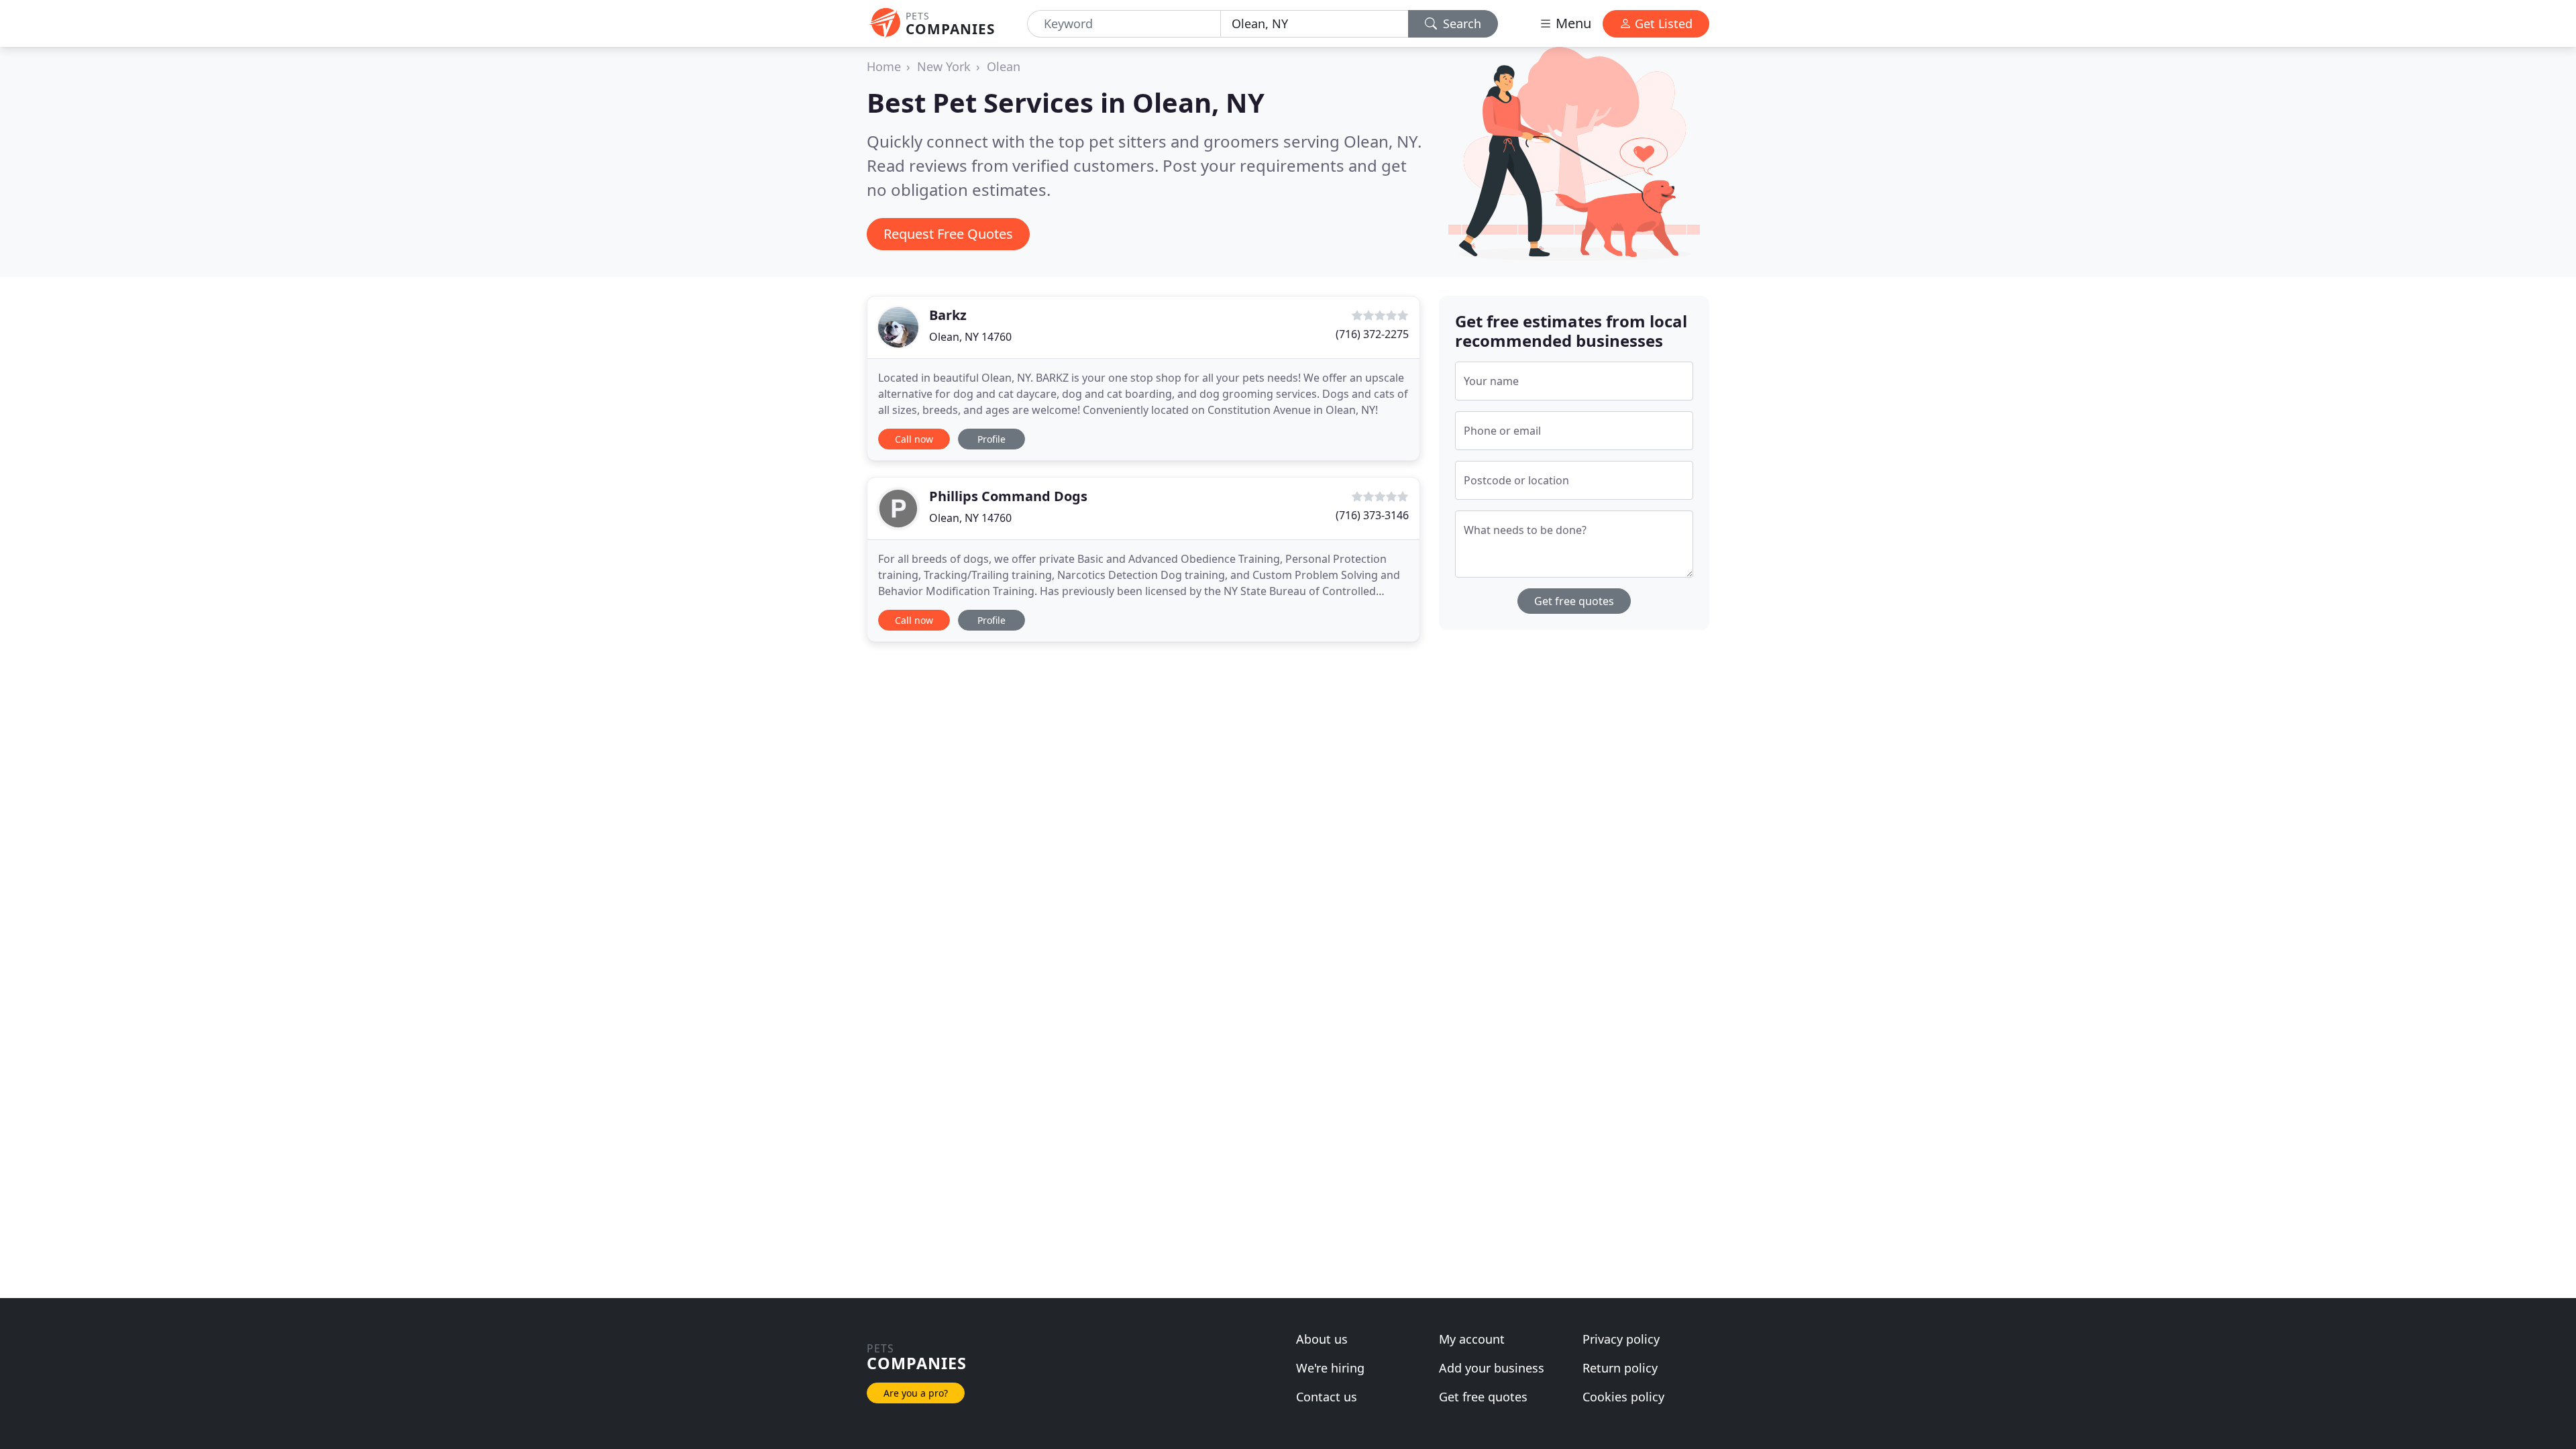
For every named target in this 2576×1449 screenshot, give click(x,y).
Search (1460, 23)
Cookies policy (1623, 1397)
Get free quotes (1574, 601)
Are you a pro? (916, 1393)
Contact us (1327, 1397)
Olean (1004, 66)
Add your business (1492, 1368)
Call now (914, 439)
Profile (991, 439)
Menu (1572, 23)
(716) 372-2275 (1372, 334)
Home (884, 66)
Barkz (948, 315)
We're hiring (1330, 1368)
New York (944, 66)
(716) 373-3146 (1372, 515)
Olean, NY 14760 (970, 337)
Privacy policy (1621, 1339)
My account (1472, 1339)
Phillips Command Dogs (1008, 496)
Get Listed (1662, 23)
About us (1322, 1339)
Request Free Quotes (948, 234)
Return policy (1620, 1368)
